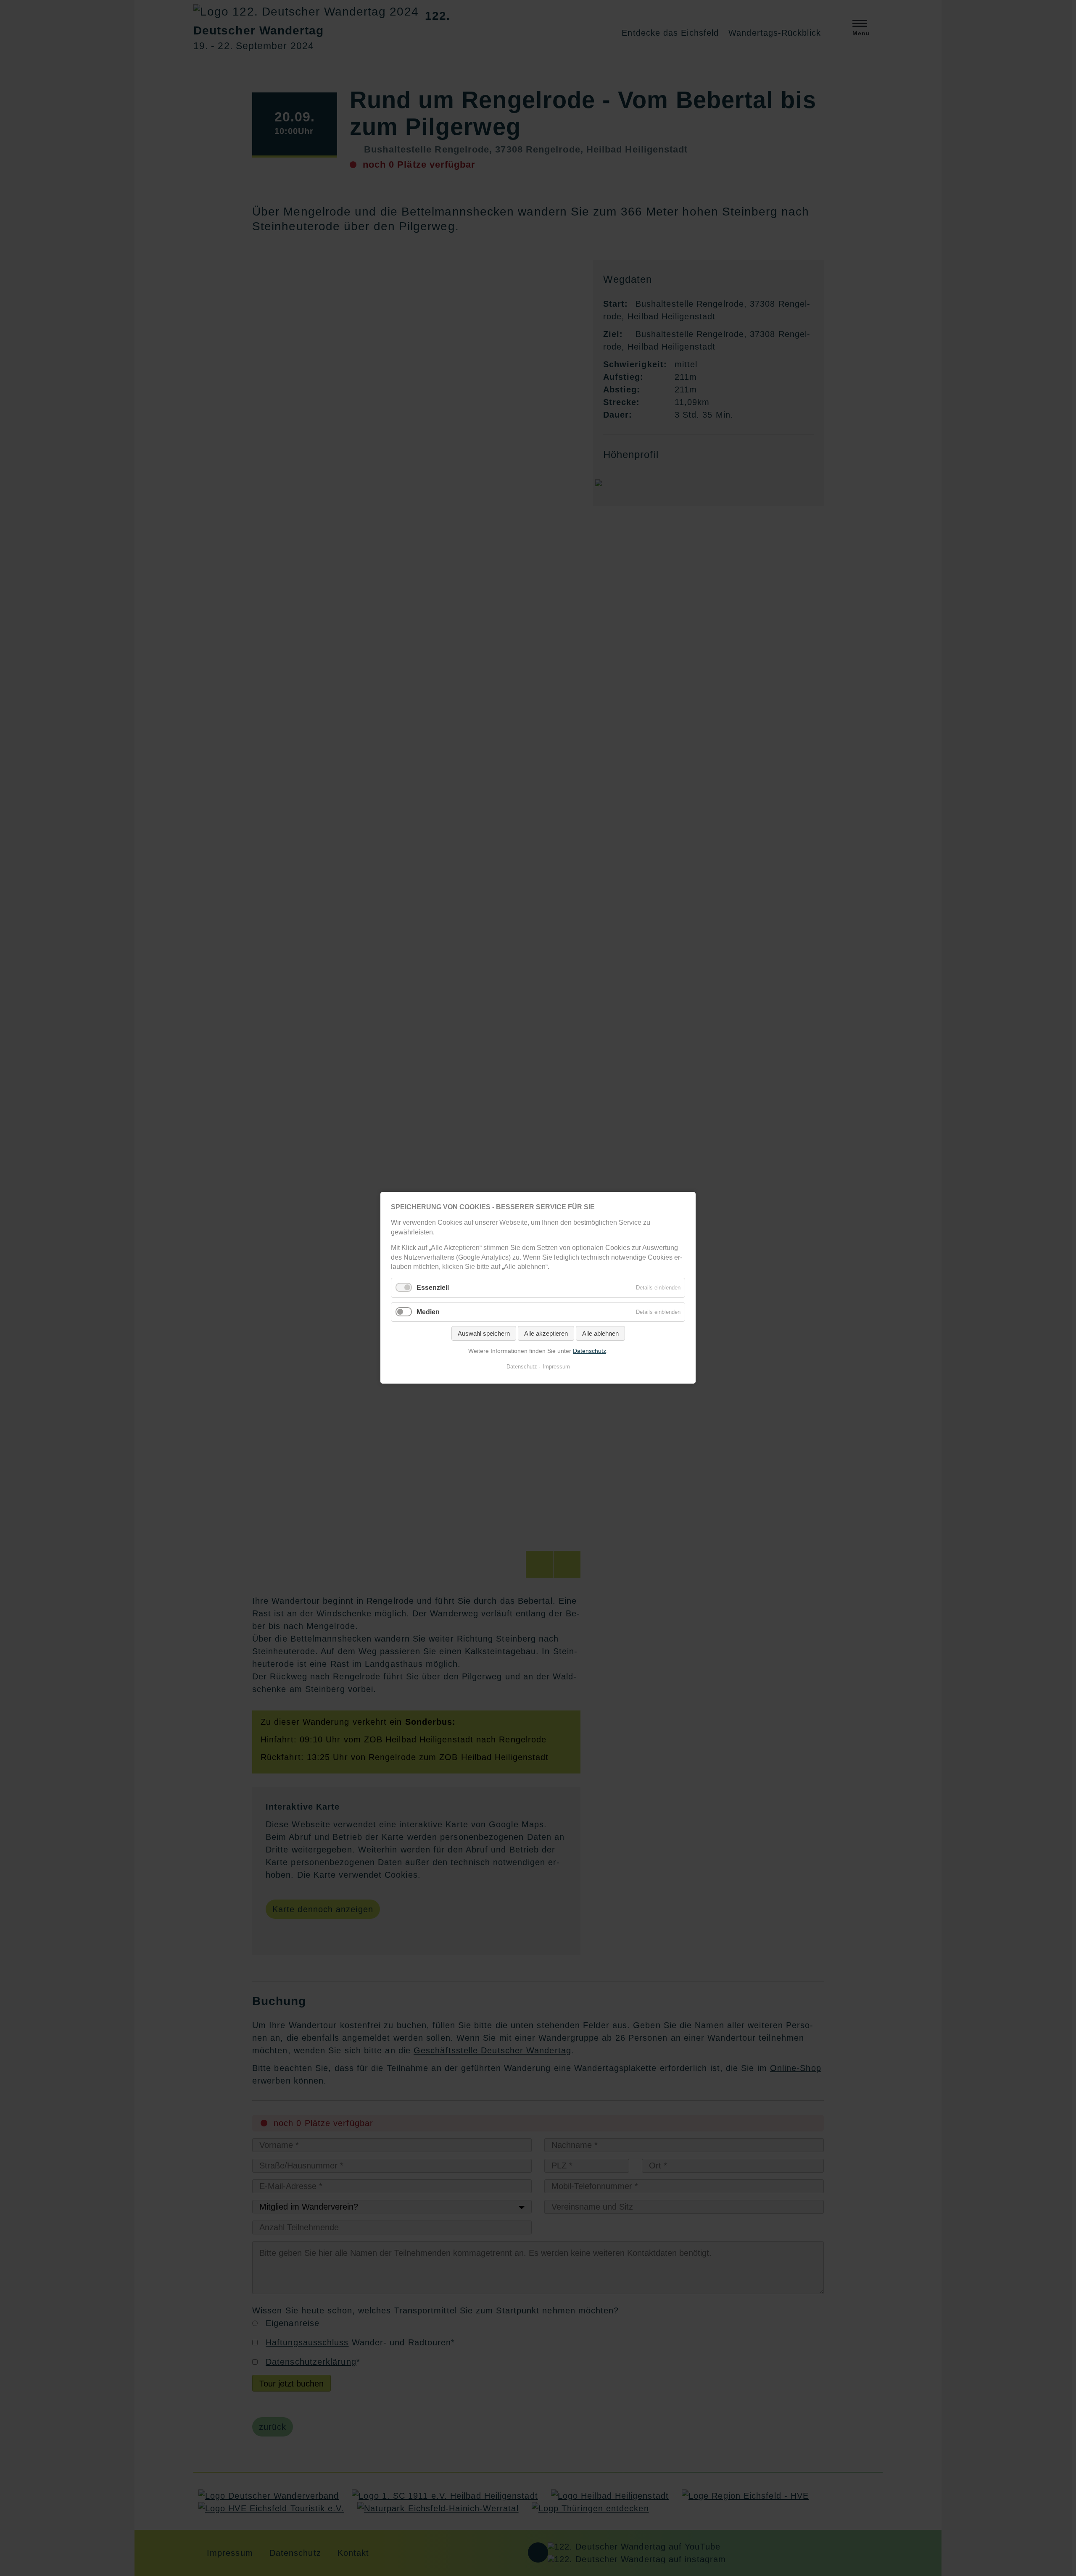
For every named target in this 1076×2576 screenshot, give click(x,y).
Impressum (556, 1367)
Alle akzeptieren (546, 1333)
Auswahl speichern (484, 1333)
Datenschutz (589, 1351)
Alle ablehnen (600, 1333)
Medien (428, 1312)
